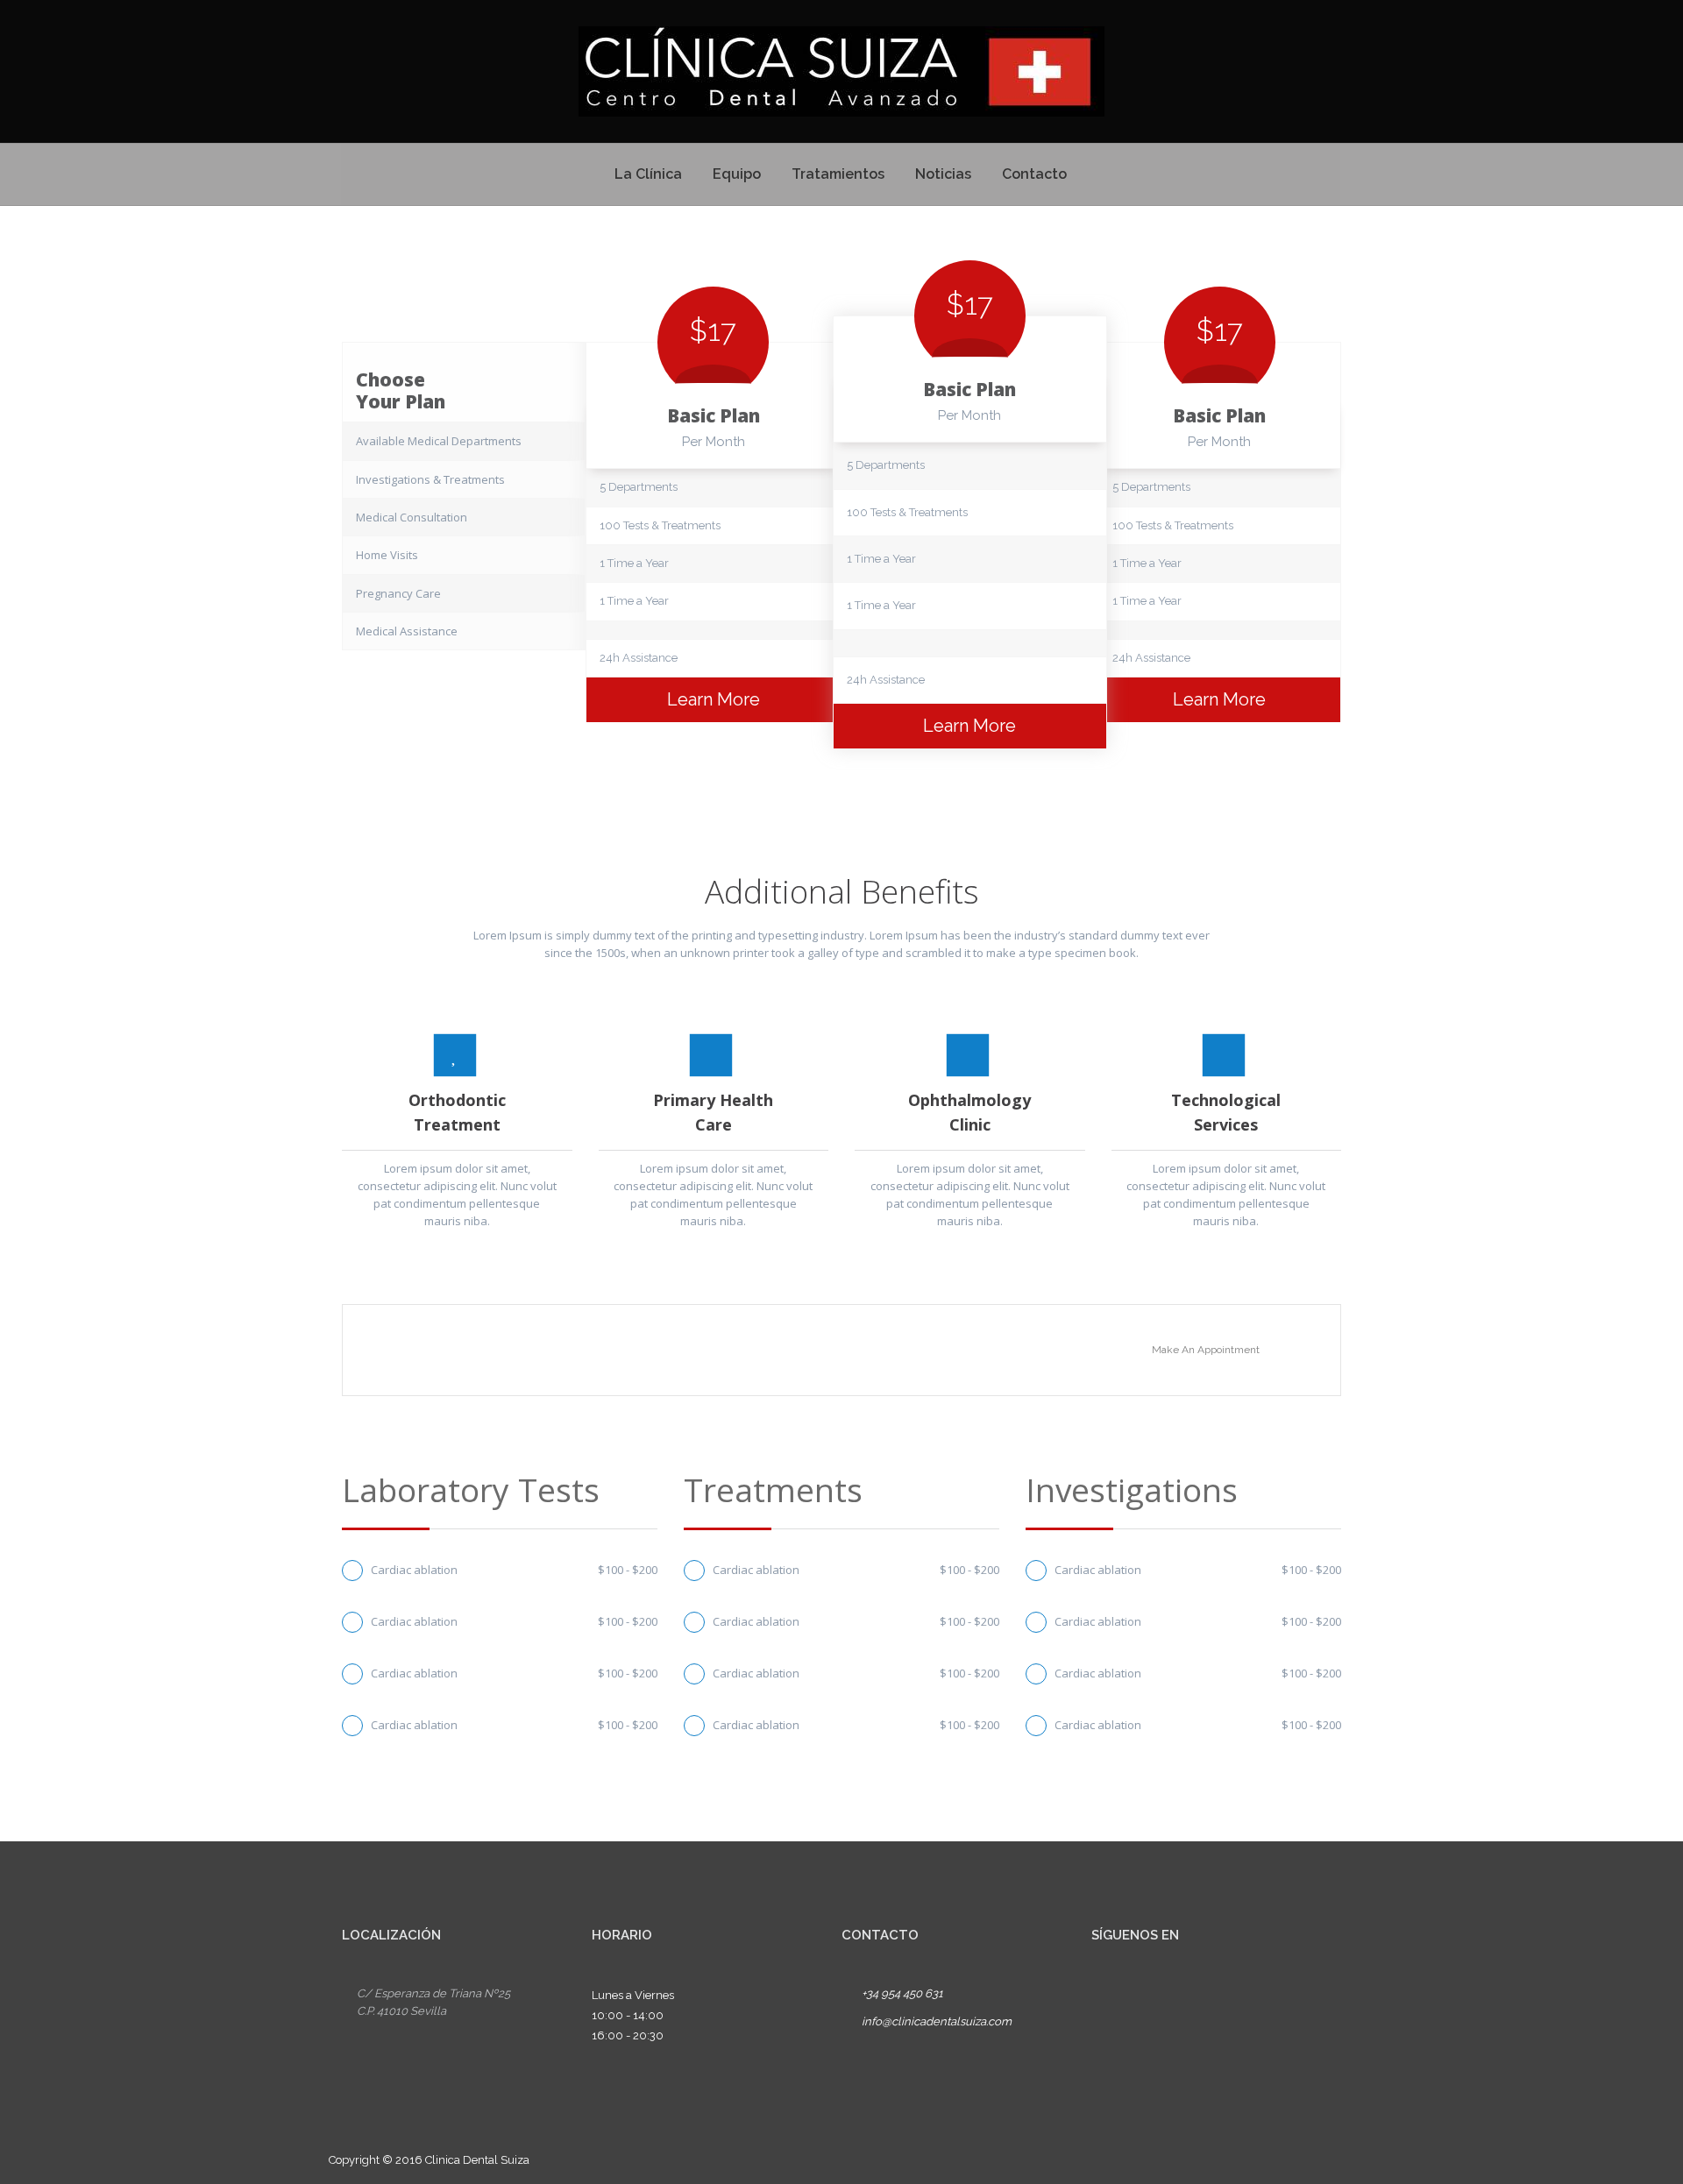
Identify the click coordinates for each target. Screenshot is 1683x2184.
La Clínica (648, 174)
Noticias (943, 174)
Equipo (737, 174)
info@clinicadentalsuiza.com (937, 2021)
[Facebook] (1108, 1998)
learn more (714, 699)
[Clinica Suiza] (841, 71)
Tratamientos (838, 174)
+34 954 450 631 (902, 1993)
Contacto (1034, 174)
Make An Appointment (1206, 1350)
